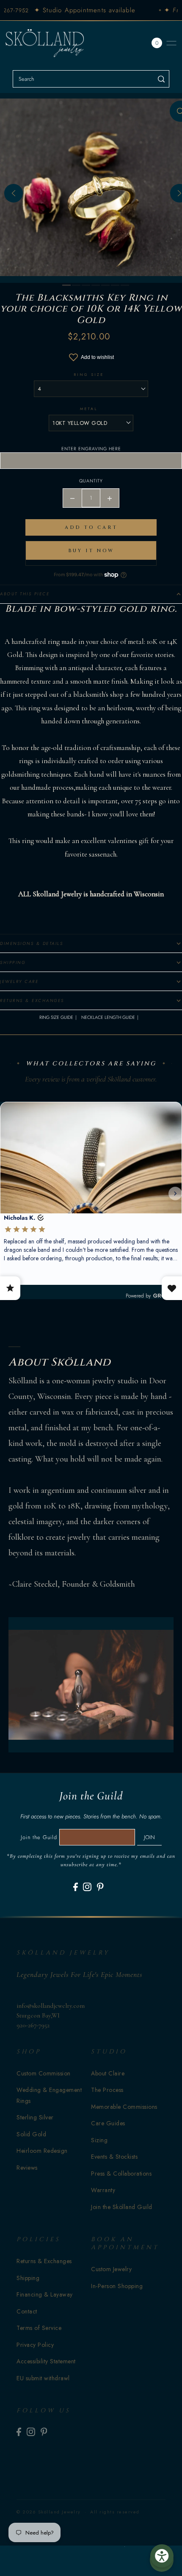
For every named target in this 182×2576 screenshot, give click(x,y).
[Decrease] (72, 498)
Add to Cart (91, 527)
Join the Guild (39, 1837)
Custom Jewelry (111, 2269)
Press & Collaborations (121, 2174)
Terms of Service (39, 2328)
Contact (27, 2311)
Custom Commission (44, 2073)
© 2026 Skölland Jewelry (49, 2512)
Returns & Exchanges (44, 2261)
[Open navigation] (171, 43)
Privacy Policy (35, 2345)
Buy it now (91, 551)
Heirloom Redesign (42, 2151)
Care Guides (108, 2123)
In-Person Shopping (117, 2286)
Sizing (99, 2140)
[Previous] (14, 193)
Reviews (27, 2168)
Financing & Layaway (45, 2294)
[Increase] (110, 498)
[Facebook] (76, 1887)
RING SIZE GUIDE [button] (56, 1017)
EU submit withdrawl (43, 2378)
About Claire (108, 2073)
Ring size (89, 374)
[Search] (161, 79)
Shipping (28, 2278)
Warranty (103, 2190)
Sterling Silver (35, 2117)
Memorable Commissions (124, 2107)
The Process (107, 2090)
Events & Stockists (114, 2157)
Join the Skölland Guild (122, 2207)
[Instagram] (87, 1887)
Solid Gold (31, 2134)
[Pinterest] (100, 1887)
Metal (89, 409)
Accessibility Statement (46, 2361)
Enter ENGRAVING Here (91, 449)
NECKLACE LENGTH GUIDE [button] (108, 1017)
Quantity (91, 481)
